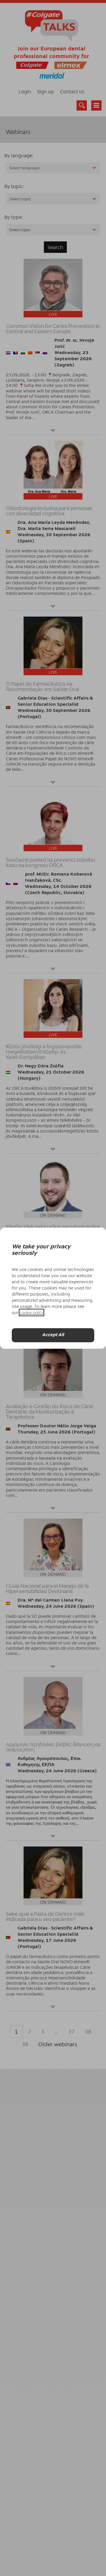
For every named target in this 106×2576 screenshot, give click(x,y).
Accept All (53, 1335)
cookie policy (32, 1312)
